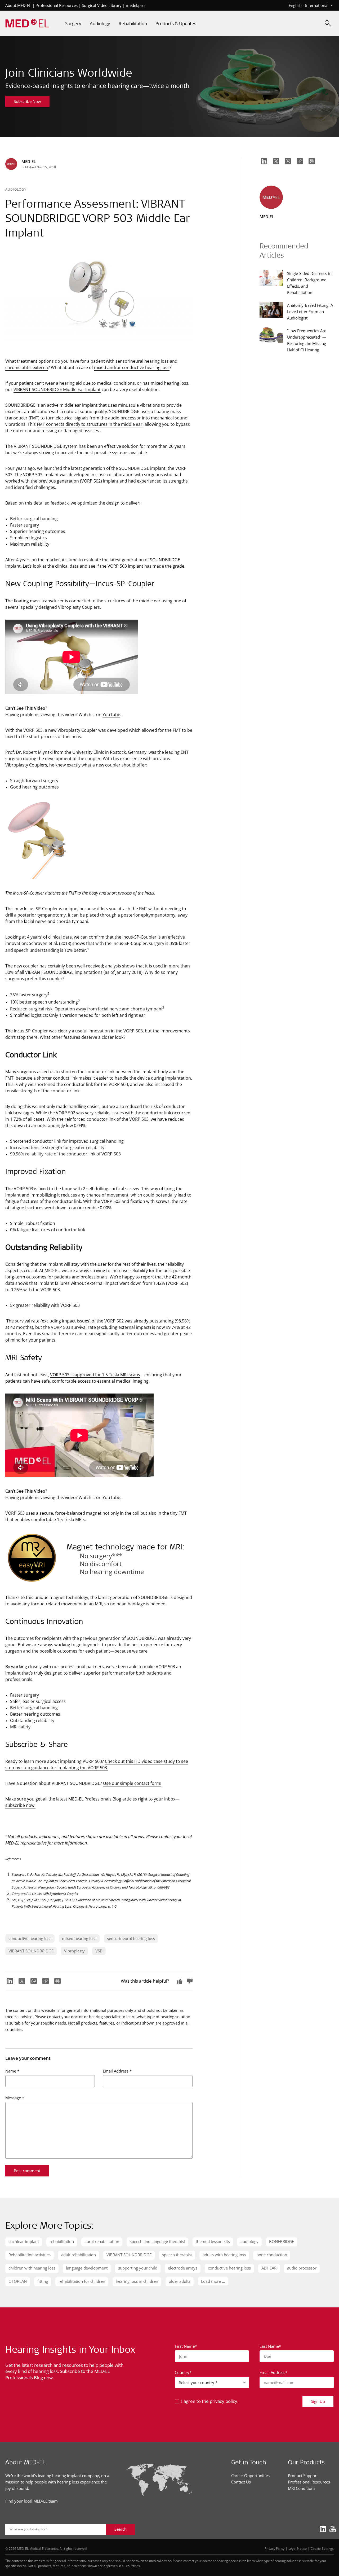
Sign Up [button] (318, 2401)
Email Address (117, 2071)
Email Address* (273, 2372)
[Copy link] (45, 1981)
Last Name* (270, 2346)
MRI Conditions (302, 2488)
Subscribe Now (27, 101)
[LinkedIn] (9, 1981)
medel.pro (135, 5)
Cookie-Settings (322, 2548)
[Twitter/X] (21, 1981)
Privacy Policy (275, 2548)
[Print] (57, 1981)
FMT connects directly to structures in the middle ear (90, 424)
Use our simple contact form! (132, 1783)
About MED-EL (18, 5)
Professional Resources (57, 5)
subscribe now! (20, 1805)
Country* (183, 2372)
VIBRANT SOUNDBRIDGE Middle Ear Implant (57, 389)
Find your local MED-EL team (32, 2501)
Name (12, 2071)
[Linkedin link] (321, 2529)
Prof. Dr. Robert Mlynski (29, 752)
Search (121, 2529)
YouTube (111, 714)
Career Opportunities (250, 2476)
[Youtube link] (331, 2529)
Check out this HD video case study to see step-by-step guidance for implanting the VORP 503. (97, 1764)
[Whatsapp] (33, 1981)
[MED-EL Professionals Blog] (27, 23)
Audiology (16, 189)
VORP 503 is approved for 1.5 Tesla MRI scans (95, 1375)
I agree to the (210, 2401)
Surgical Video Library (102, 5)
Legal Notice (298, 2548)
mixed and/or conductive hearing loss (132, 367)
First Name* (186, 2346)
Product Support (303, 2476)
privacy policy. (224, 2401)
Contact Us (241, 2482)
